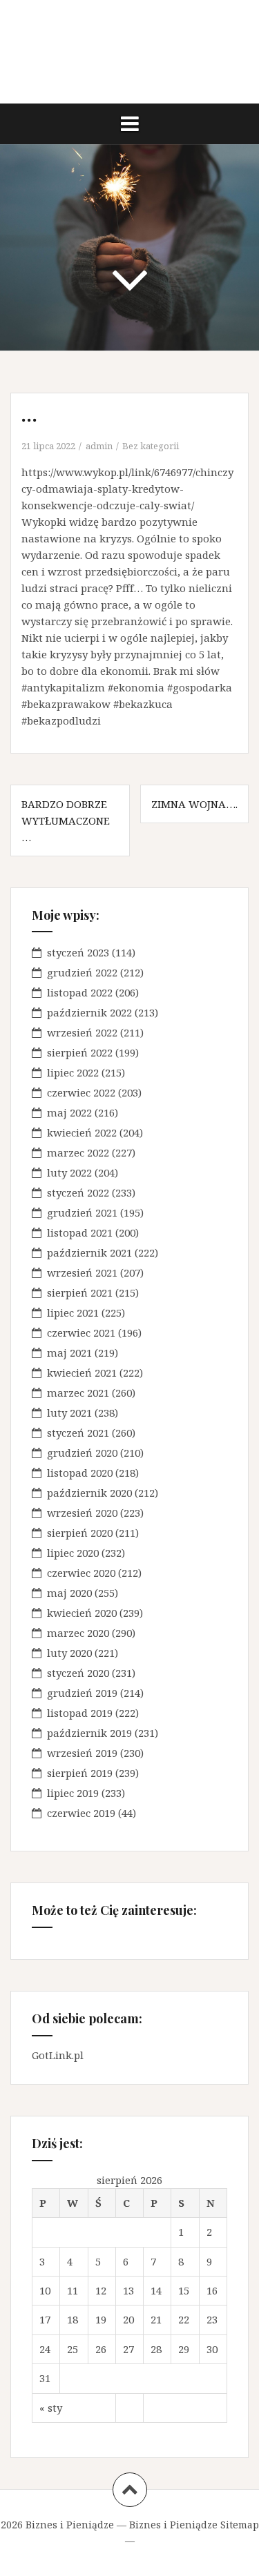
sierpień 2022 (80, 1052)
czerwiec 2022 (81, 1092)
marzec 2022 (78, 1152)
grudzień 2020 (82, 1453)
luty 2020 (69, 1653)
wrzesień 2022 (82, 1032)
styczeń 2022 (78, 1192)
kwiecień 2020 (82, 1613)
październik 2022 (89, 1012)
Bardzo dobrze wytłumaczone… (66, 820)
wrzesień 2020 (82, 1513)
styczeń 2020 (78, 1673)
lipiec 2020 (73, 1553)
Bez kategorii (151, 446)
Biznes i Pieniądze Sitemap (194, 2525)
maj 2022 (69, 1112)
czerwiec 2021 (81, 1333)
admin (99, 446)
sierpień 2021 (80, 1292)
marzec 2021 (78, 1393)
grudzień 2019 (82, 1693)
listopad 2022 (80, 992)
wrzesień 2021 (82, 1272)
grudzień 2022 (82, 972)
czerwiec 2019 (81, 1813)
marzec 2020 (78, 1633)
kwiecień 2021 (82, 1373)
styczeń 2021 (78, 1433)
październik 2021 (89, 1252)
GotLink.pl (58, 2055)
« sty (51, 2408)
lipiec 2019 (73, 1793)
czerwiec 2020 (81, 1573)
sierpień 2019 (80, 1773)
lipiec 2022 (73, 1072)
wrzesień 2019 (82, 1753)
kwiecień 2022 (82, 1132)
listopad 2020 (80, 1473)
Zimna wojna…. (194, 804)
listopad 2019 (80, 1713)
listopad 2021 (80, 1232)
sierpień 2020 (80, 1533)
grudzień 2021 (82, 1212)
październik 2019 (89, 1733)
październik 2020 (89, 1493)
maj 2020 (69, 1593)
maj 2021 (69, 1353)
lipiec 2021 (73, 1312)
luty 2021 (69, 1413)
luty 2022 (69, 1172)
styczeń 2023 (78, 952)
